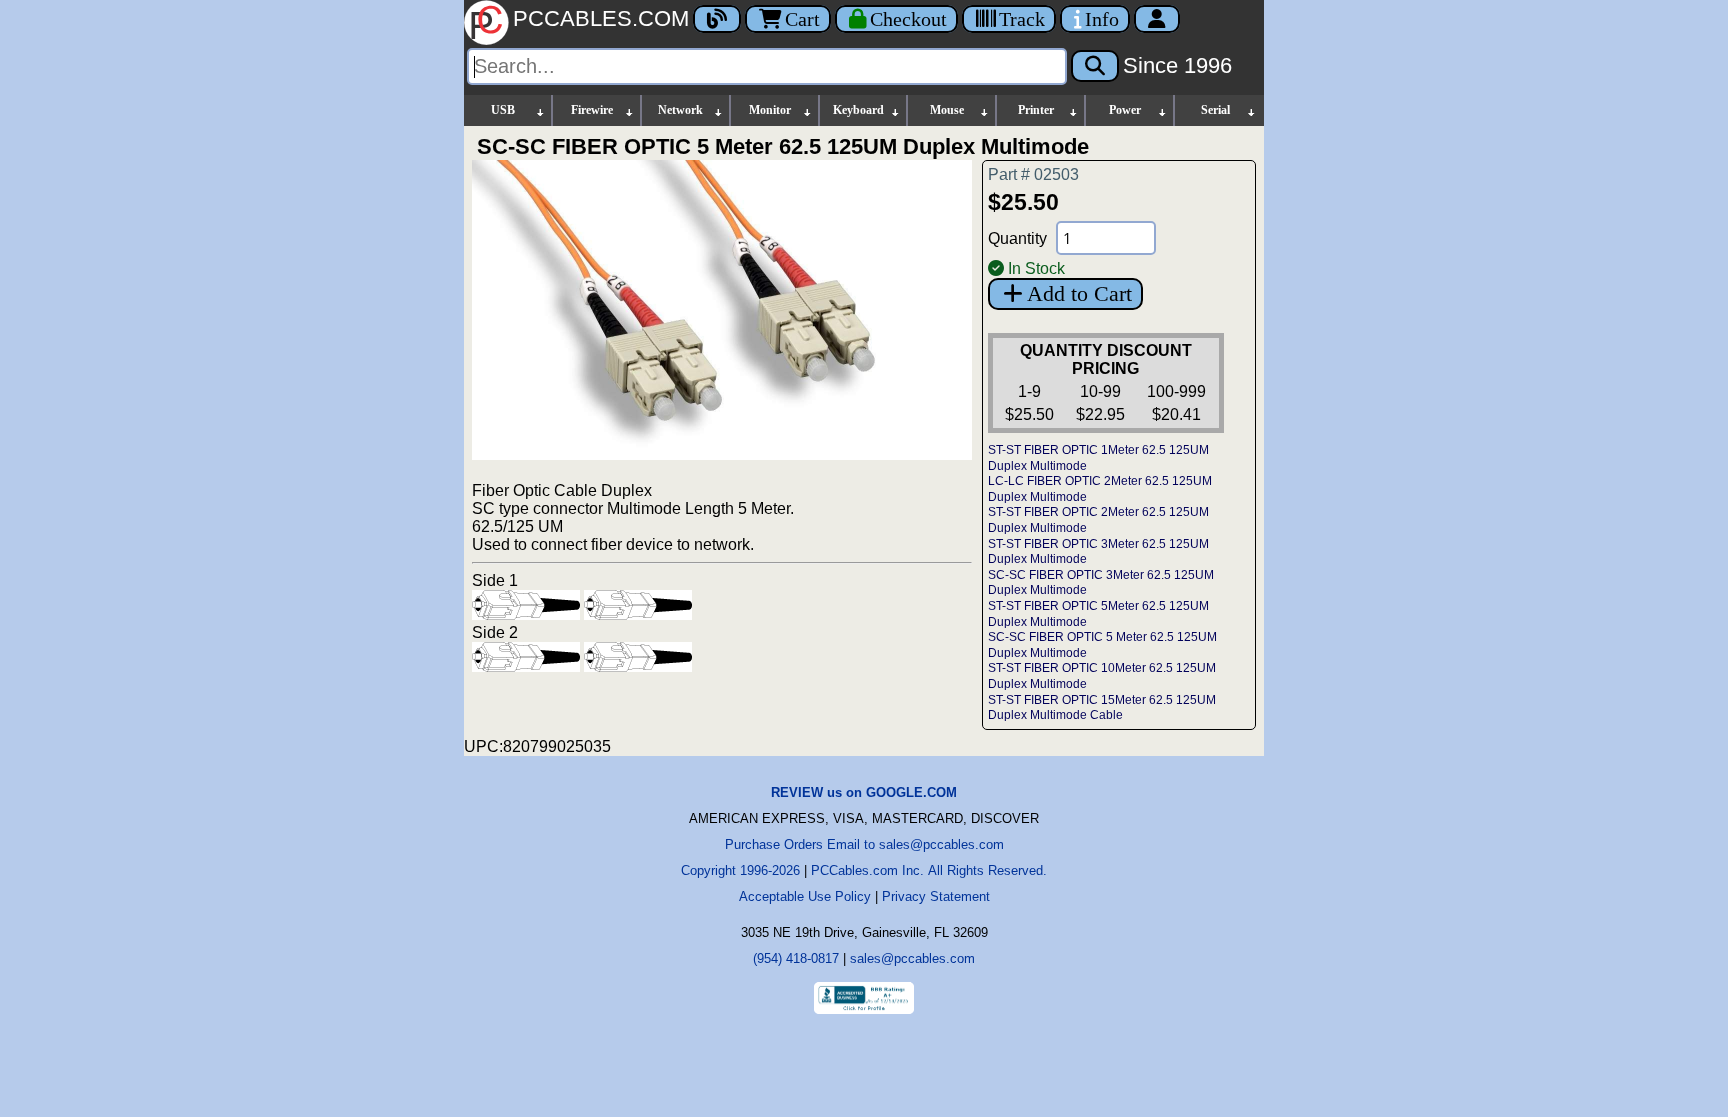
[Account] (1157, 19)
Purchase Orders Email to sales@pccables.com (864, 844)
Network (680, 110)
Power (1125, 110)
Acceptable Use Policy (805, 896)
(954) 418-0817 (796, 958)
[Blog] (717, 19)
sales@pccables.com (912, 958)
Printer (1036, 110)
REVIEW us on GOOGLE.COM (864, 792)
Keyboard (858, 110)
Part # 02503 (1033, 174)
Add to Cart (1079, 293)
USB (503, 110)
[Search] (1095, 66)
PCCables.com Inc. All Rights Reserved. (929, 870)
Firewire (592, 110)
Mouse (947, 110)
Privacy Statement (936, 896)
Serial (1215, 110)
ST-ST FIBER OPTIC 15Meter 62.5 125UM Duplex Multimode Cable (1102, 708)
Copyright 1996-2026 (740, 870)
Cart (802, 19)
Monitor (770, 110)
